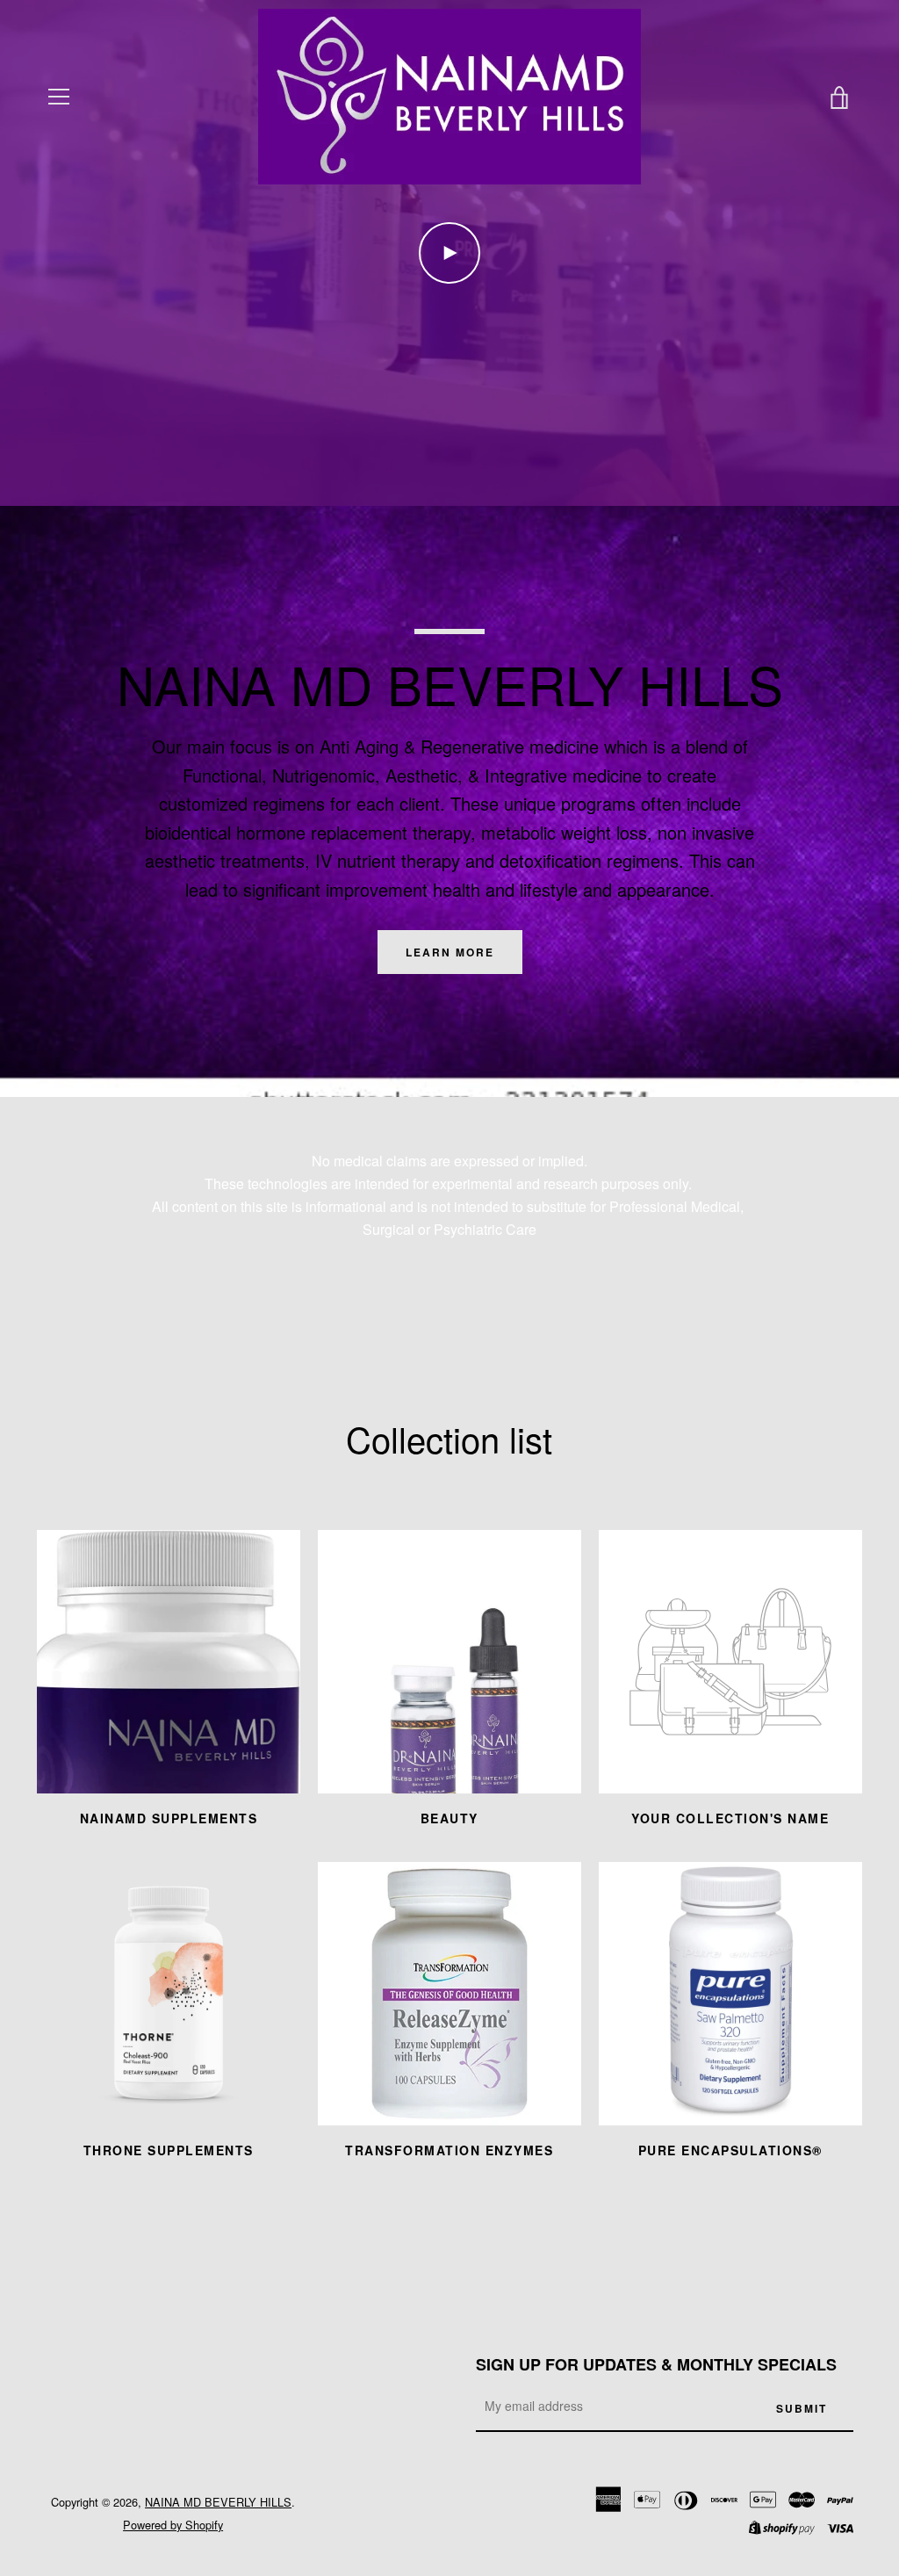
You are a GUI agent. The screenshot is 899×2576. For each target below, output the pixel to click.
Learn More (450, 952)
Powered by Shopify (173, 2525)
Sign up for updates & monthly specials (656, 2364)
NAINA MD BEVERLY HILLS (218, 2502)
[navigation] (59, 97)
